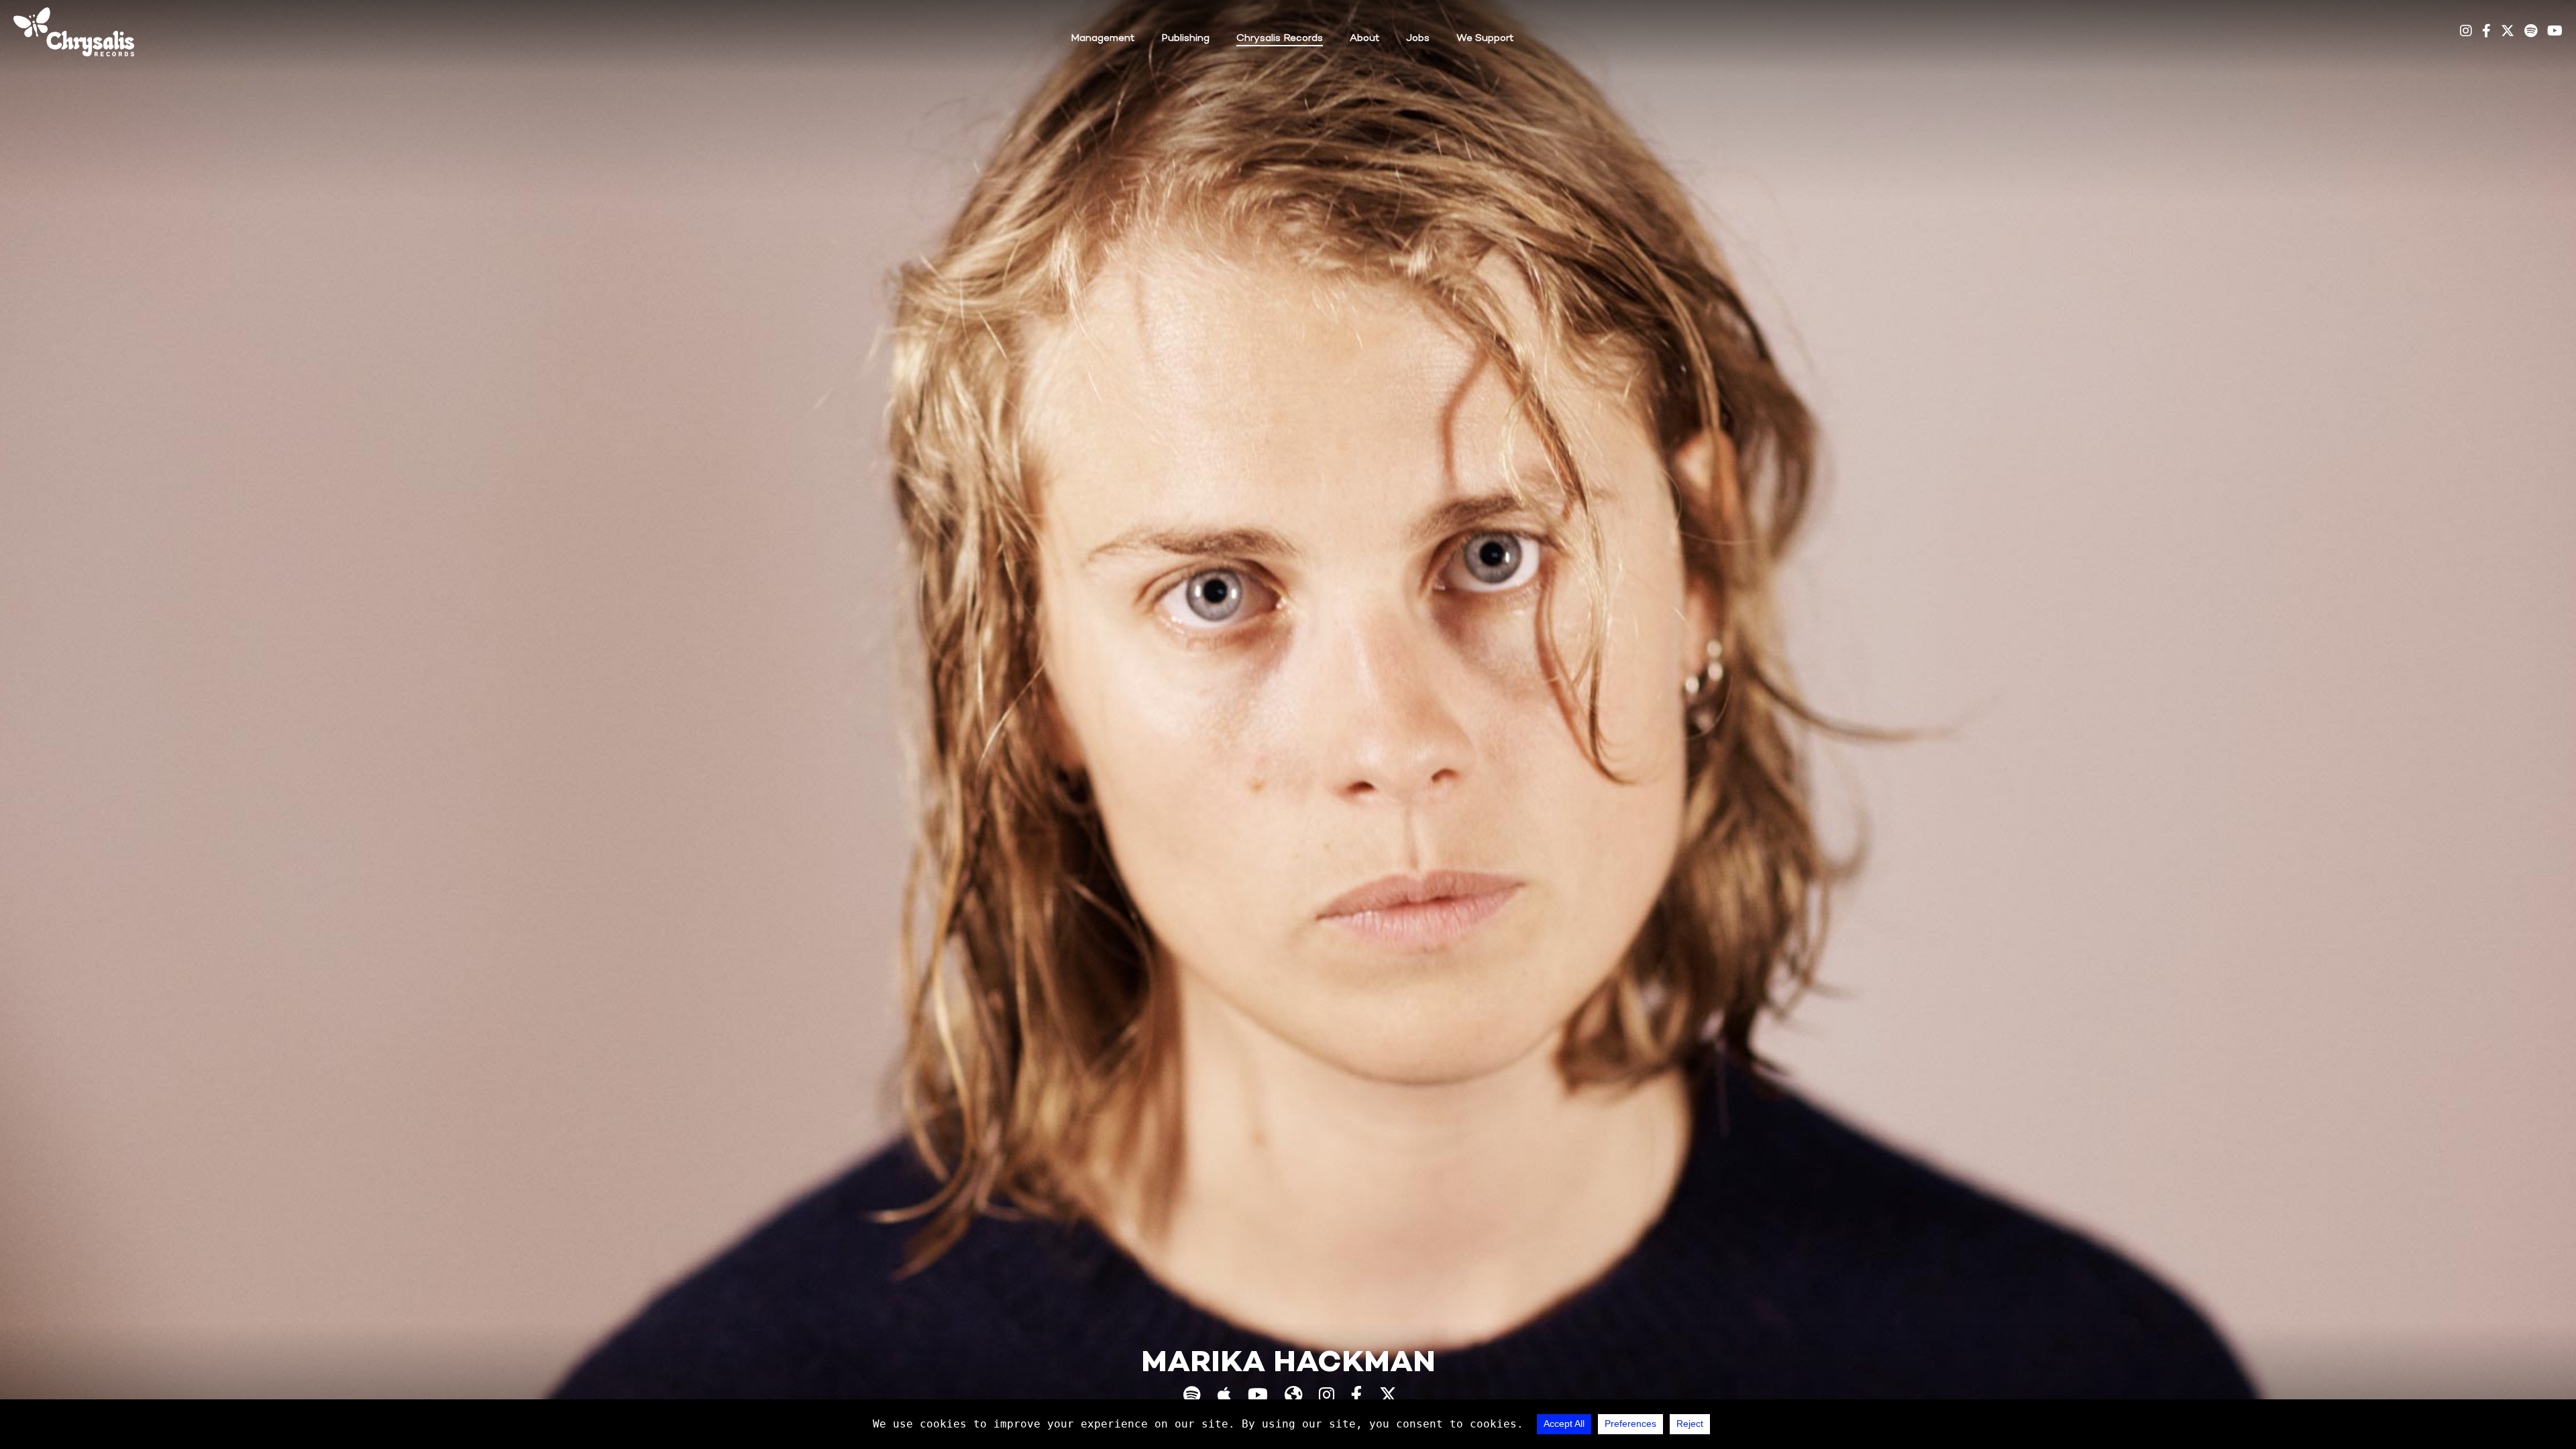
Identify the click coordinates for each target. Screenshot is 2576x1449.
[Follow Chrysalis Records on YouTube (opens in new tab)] (2555, 32)
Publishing (1185, 38)
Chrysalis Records (1280, 38)
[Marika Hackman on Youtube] (1258, 1397)
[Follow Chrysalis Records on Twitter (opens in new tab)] (2508, 32)
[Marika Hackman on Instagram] (1327, 1397)
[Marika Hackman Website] (1293, 1397)
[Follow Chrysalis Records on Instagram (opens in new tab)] (2466, 32)
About (1364, 38)
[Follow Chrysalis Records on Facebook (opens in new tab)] (2486, 32)
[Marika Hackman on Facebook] (1357, 1397)
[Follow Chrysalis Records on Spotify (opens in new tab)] (2531, 32)
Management (1103, 38)
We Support (1485, 38)
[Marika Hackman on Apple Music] (1224, 1397)
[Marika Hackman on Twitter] (1388, 1397)
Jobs (1418, 38)
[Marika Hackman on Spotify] (1192, 1397)
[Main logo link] (74, 32)
